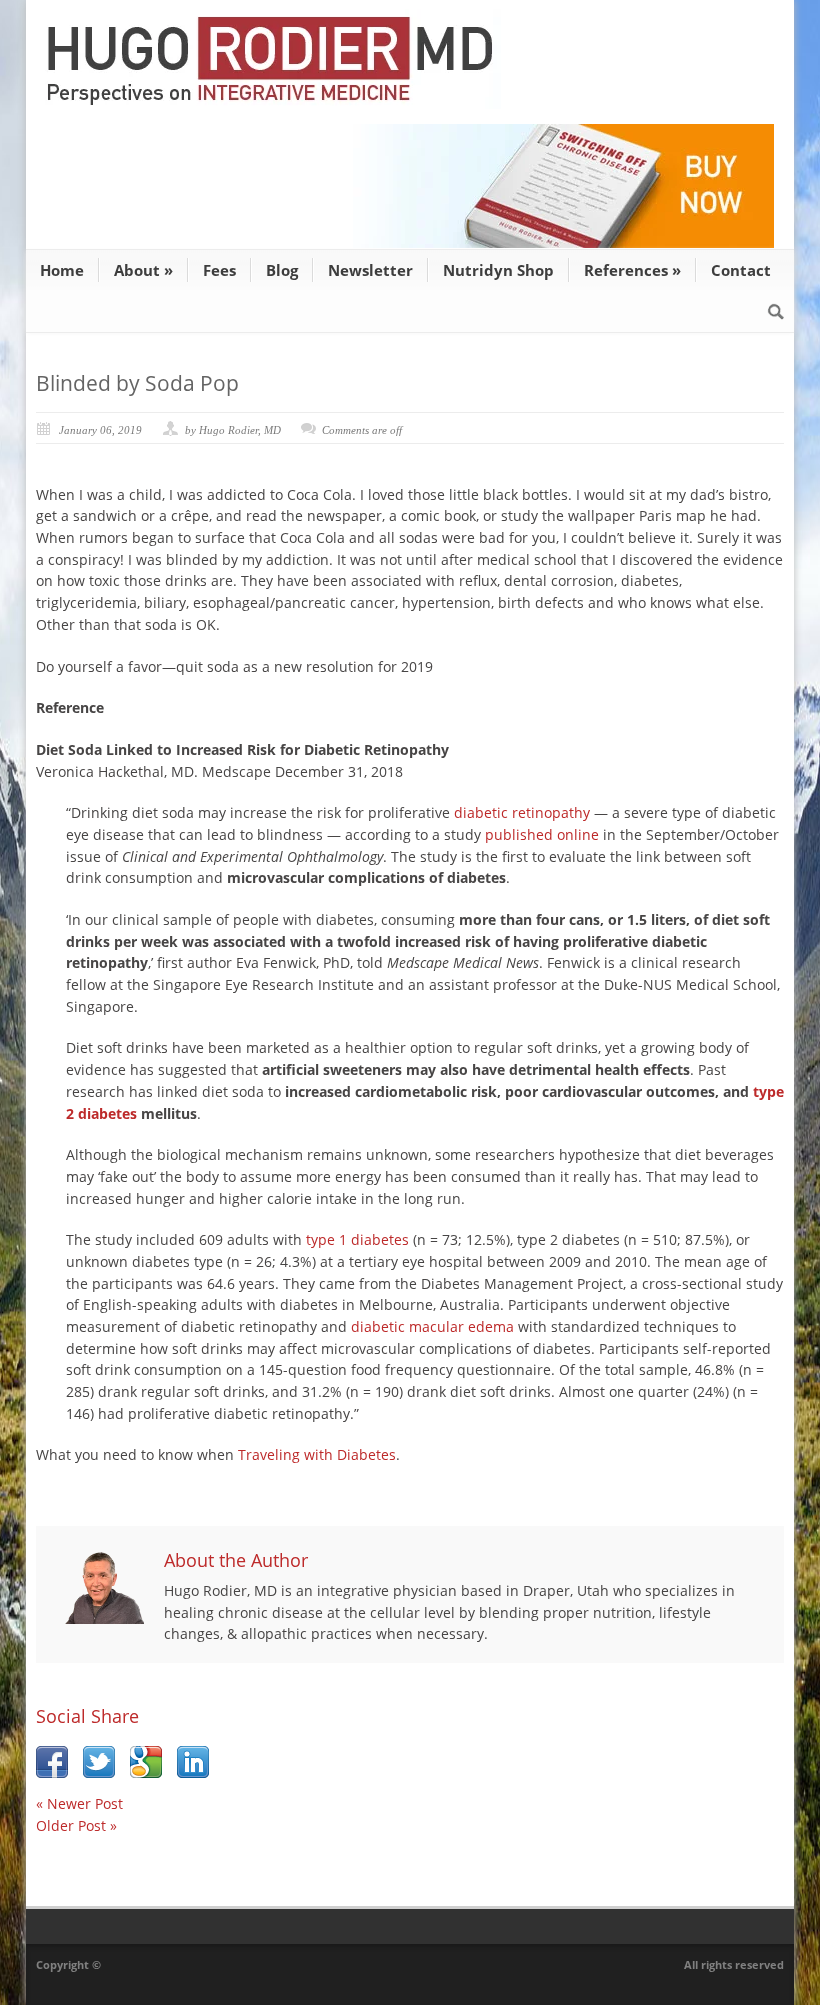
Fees (219, 270)
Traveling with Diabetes (317, 1454)
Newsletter (370, 270)
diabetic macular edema (432, 1326)
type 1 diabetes (357, 1239)
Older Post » (76, 1825)
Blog (282, 270)
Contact (741, 270)
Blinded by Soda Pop (137, 383)
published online (542, 834)
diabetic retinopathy (522, 812)
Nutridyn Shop (498, 270)
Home (62, 270)
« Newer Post (79, 1803)
